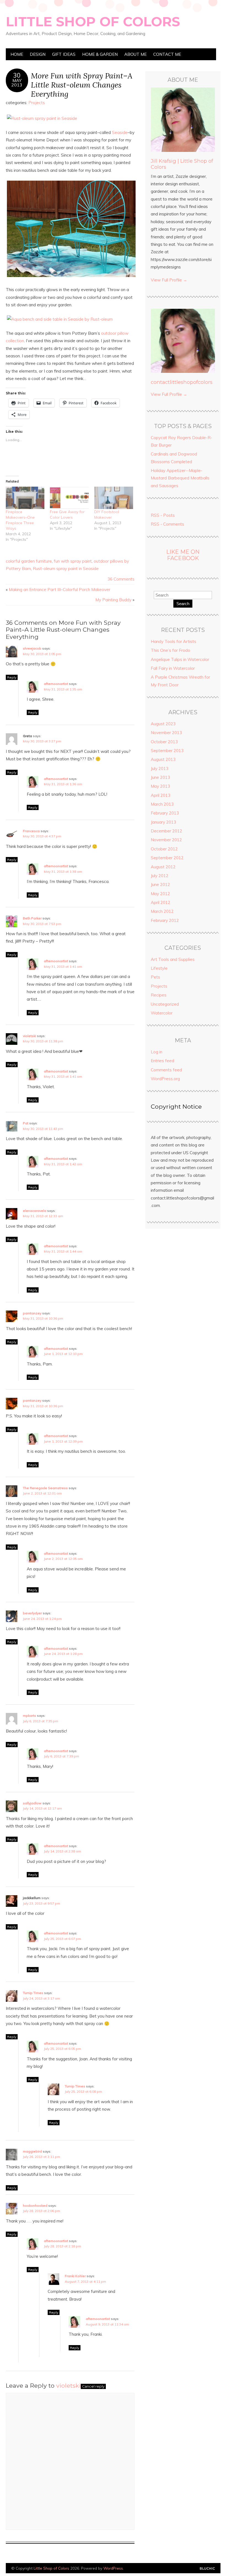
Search (183, 604)
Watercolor (162, 1013)
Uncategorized (165, 1004)
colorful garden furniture (29, 561)
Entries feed (162, 1061)
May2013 (17, 83)
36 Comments (121, 579)
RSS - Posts (163, 515)
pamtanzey (32, 1313)
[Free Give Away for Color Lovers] (69, 498)
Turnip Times (33, 1993)
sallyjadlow (32, 1803)
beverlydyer (32, 1613)
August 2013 (163, 759)
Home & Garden (100, 54)
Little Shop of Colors (93, 22)
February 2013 (165, 813)
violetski (29, 1036)
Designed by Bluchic (207, 2569)
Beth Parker (32, 918)
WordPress (113, 2568)
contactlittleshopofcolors (182, 382)
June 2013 (160, 777)
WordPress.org (165, 1079)
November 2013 (166, 733)
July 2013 (160, 768)
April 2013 (161, 795)
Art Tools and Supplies (173, 959)
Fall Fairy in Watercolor (173, 668)
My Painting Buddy (113, 600)
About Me (135, 54)
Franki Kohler (75, 2276)
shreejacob (32, 648)
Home (17, 54)
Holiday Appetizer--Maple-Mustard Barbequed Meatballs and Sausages (180, 478)
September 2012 (167, 858)
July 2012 (160, 876)
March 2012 (162, 911)
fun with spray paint (73, 561)
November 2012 (166, 840)
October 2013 (164, 742)
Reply (12, 677)
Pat (26, 1123)
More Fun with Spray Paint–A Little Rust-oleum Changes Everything (82, 85)
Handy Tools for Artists (173, 641)
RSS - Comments (167, 524)
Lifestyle (159, 968)
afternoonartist (56, 684)
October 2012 (164, 849)
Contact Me (167, 54)
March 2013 (162, 804)
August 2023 (163, 724)
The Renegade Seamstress (45, 1488)
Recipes (159, 995)
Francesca (31, 831)
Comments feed (166, 1070)
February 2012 (165, 920)
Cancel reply (93, 2386)
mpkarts (29, 1716)
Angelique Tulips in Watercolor (180, 659)
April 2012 (161, 902)
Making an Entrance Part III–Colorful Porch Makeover (60, 590)
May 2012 (160, 894)
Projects (37, 103)
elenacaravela (35, 1211)
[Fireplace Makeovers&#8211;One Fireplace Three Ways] (25, 498)
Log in (157, 1052)
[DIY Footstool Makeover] (114, 498)
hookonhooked (35, 2205)
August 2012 (163, 867)
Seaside (120, 132)
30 (17, 75)
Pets (155, 977)
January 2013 (163, 822)
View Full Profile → (169, 280)
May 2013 (160, 786)
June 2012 (160, 884)
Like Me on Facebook (183, 555)
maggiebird (32, 2151)
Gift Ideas (64, 54)
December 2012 (166, 831)
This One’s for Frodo (170, 650)
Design (38, 54)
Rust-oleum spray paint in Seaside (66, 569)
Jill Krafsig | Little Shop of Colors (182, 164)
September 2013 (167, 751)
